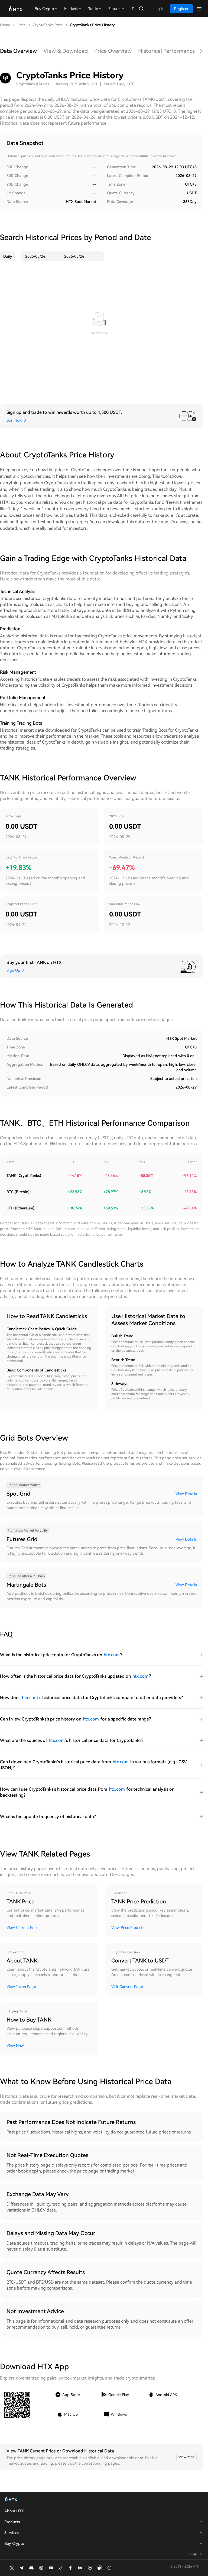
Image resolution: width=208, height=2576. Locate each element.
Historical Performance (167, 51)
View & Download (66, 51)
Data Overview (18, 51)
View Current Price (22, 1928)
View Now (15, 2046)
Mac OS (71, 2414)
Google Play (119, 2395)
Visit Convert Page (127, 1987)
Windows (119, 2414)
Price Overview (113, 51)
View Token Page (21, 1987)
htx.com (112, 1655)
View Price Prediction (129, 1928)
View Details (186, 1494)
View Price (186, 2457)
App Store (71, 2395)
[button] (99, 256)
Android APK (166, 2395)
